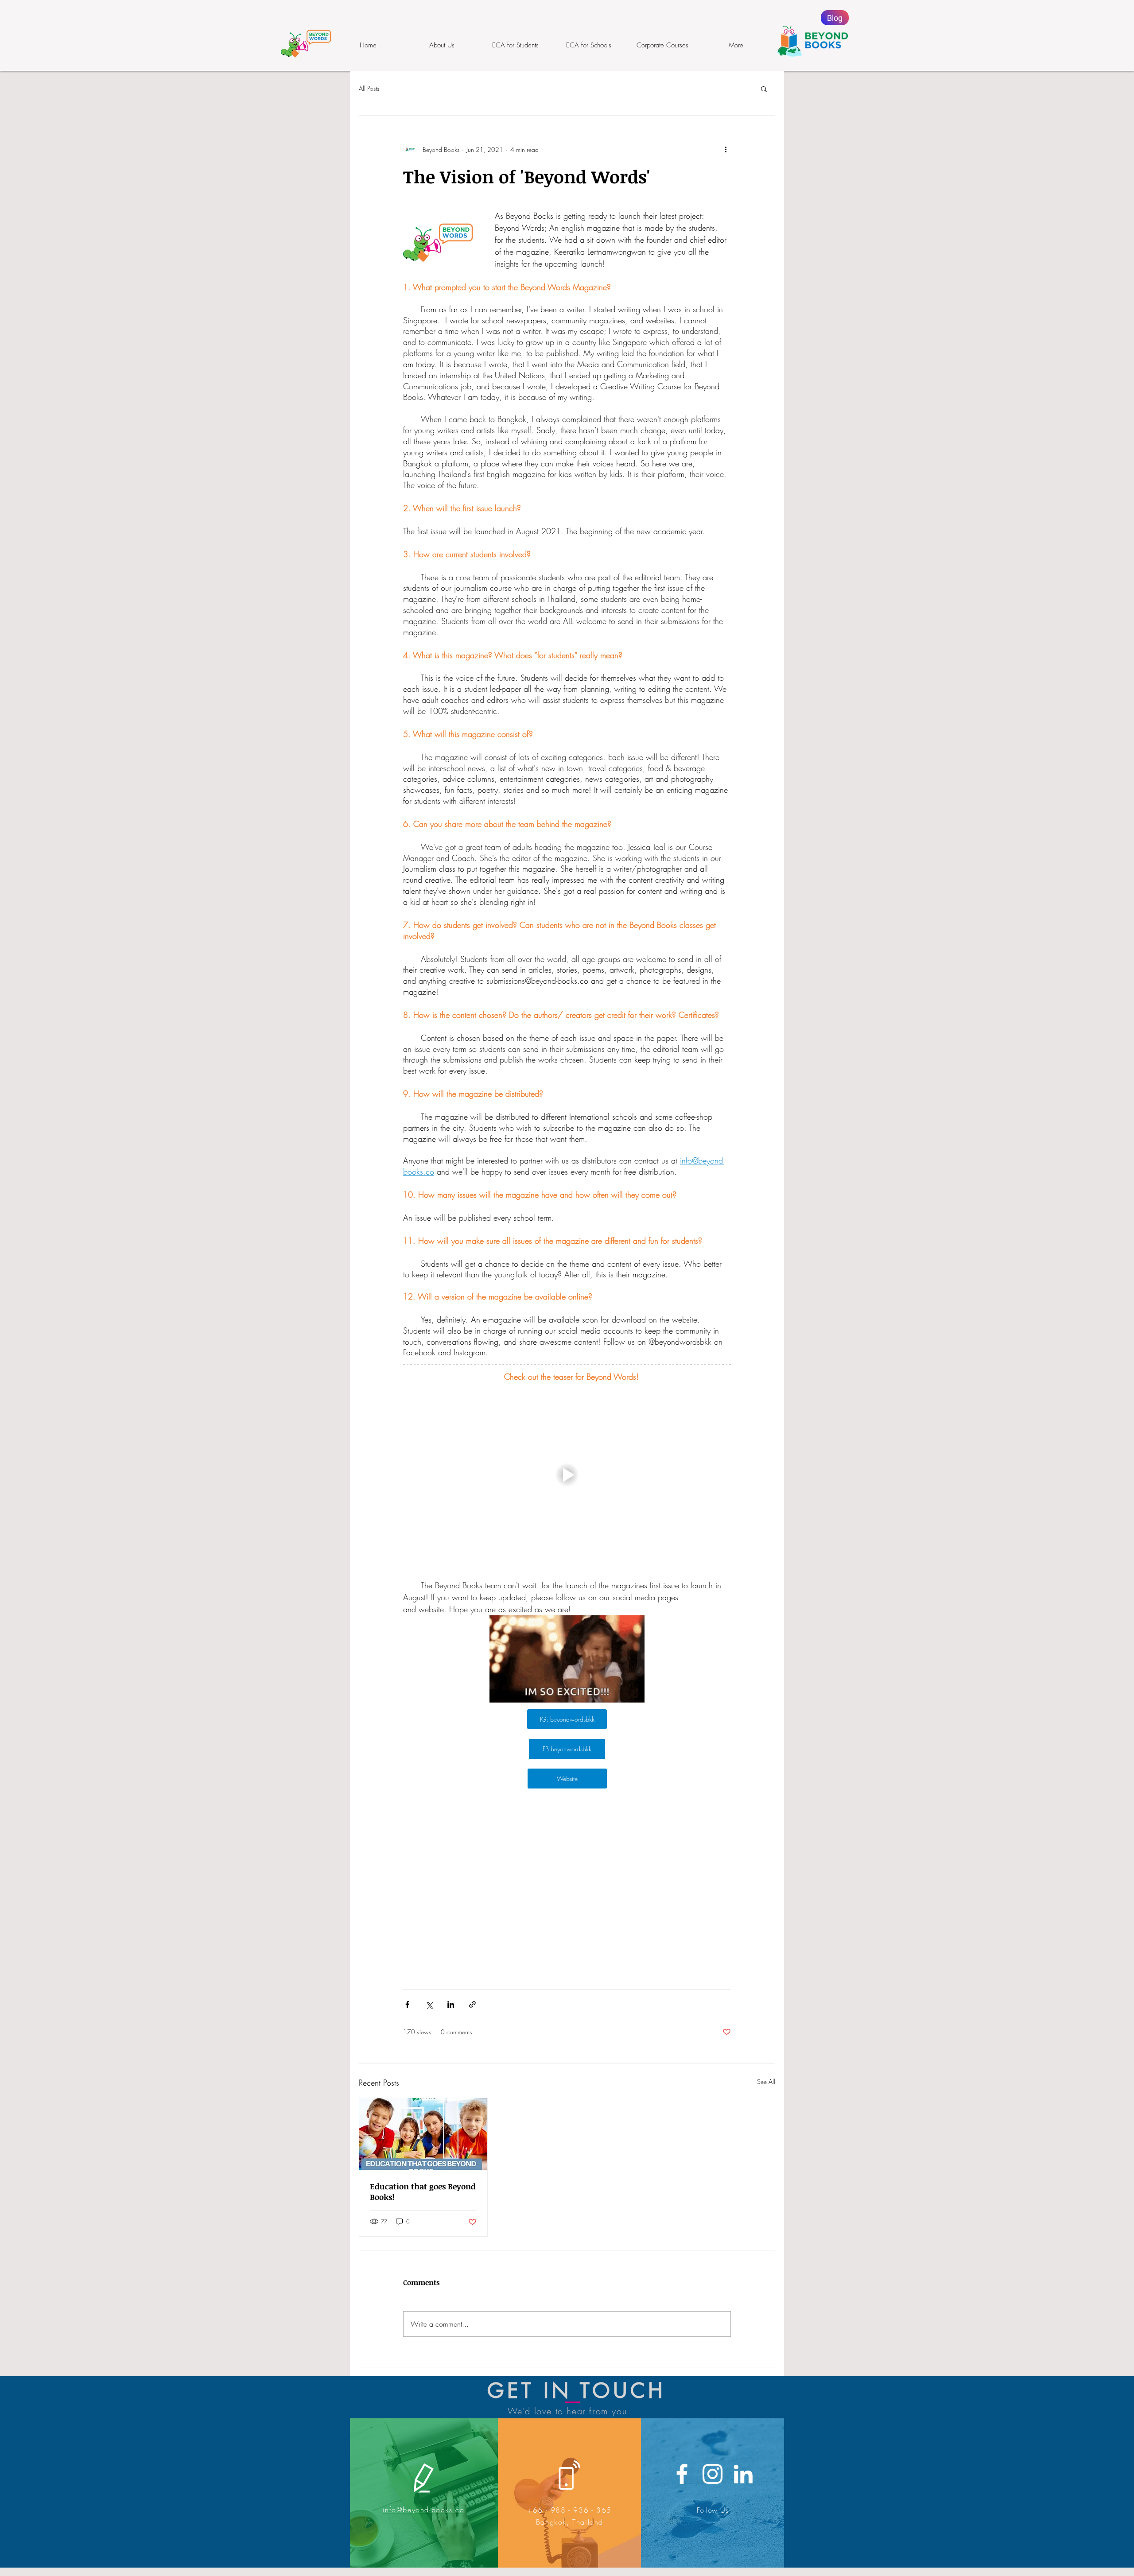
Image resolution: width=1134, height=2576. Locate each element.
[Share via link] (472, 2004)
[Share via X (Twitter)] (429, 2004)
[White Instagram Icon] (713, 2474)
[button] (764, 89)
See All (766, 2081)
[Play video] (567, 1475)
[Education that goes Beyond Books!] (423, 2134)
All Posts (369, 88)
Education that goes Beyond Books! (423, 2192)
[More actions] (726, 149)
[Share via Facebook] (407, 2004)
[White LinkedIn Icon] (743, 2474)
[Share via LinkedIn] (451, 2004)
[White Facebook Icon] (682, 2474)
